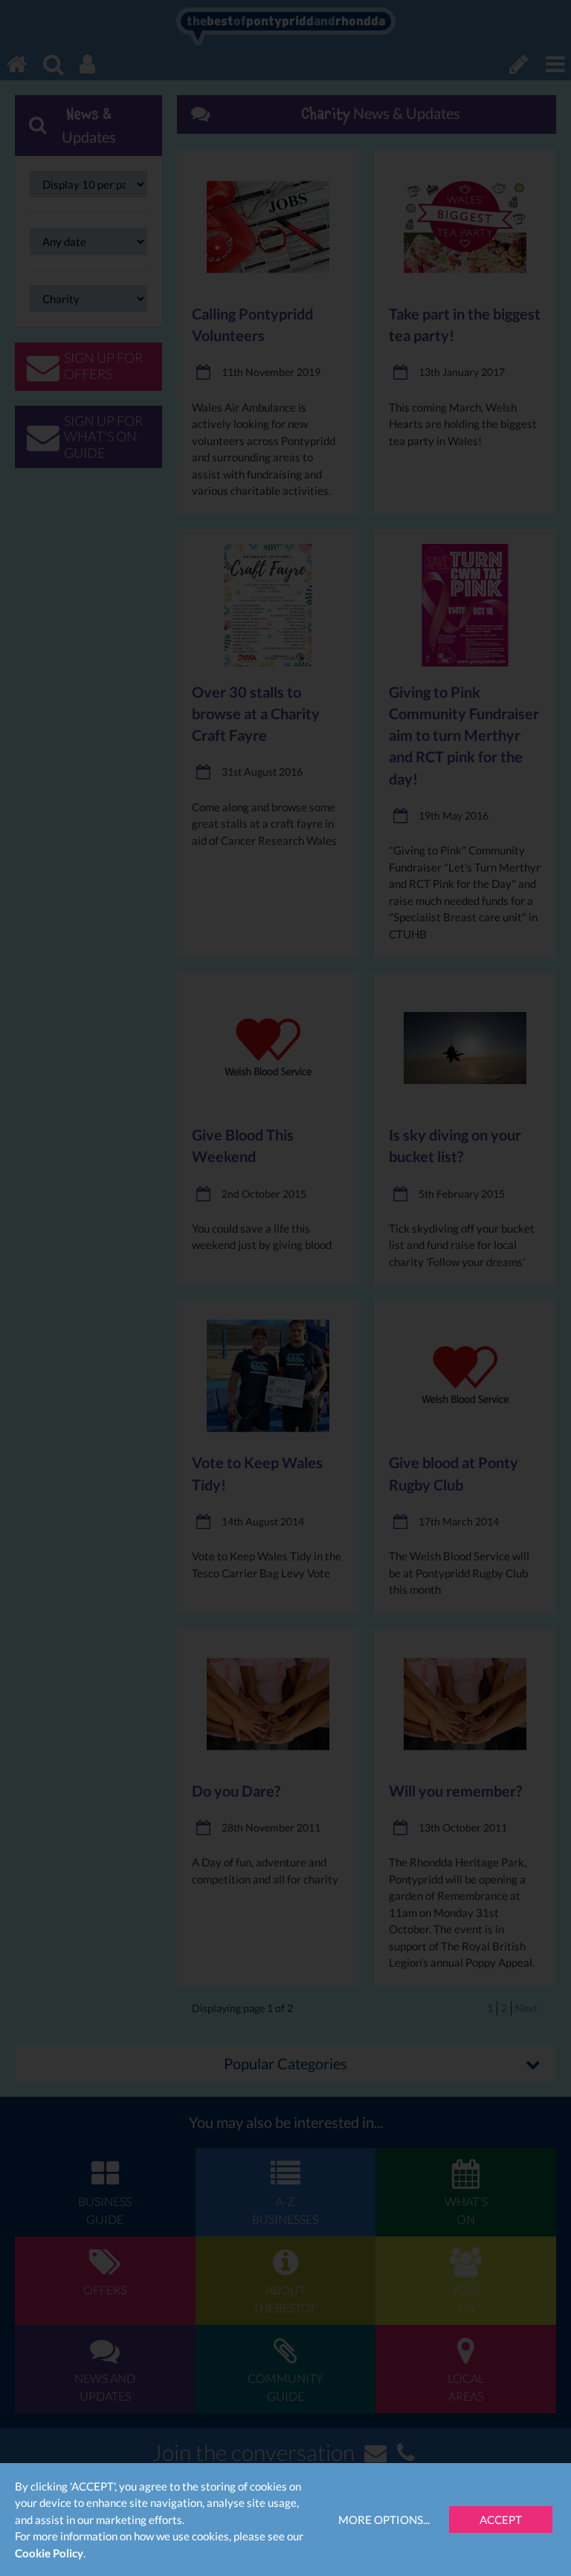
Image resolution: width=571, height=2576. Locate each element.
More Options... (384, 2520)
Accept (501, 2520)
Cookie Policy (49, 2553)
